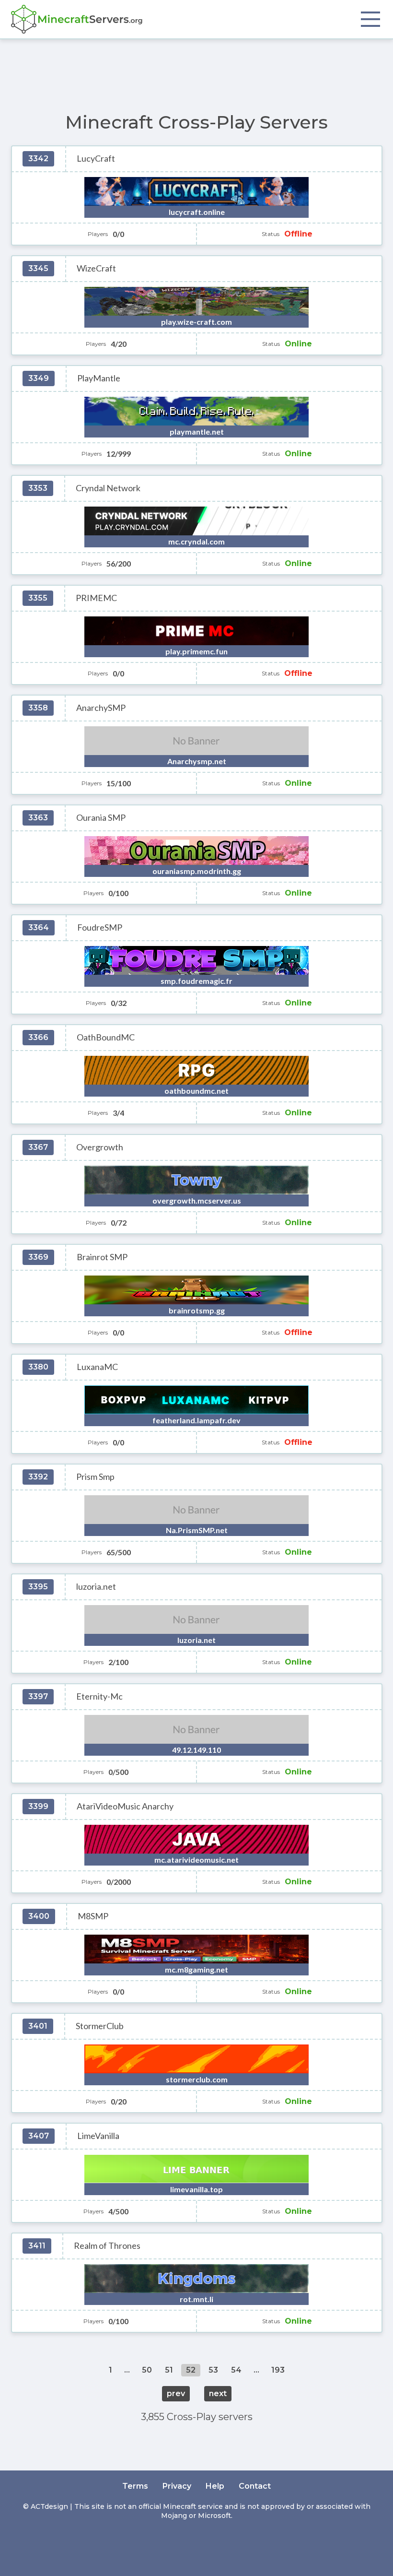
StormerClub (100, 2026)
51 (169, 2370)
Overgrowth (100, 1147)
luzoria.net (96, 1587)
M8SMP (93, 1916)
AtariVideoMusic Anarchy (125, 1806)
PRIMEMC (96, 598)
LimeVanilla (98, 2136)
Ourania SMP (101, 818)
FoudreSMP (100, 928)
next (218, 2393)
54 (236, 2370)
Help (215, 2486)
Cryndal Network (108, 488)
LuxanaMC (97, 1367)
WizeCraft (96, 268)
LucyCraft (96, 159)
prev (176, 2393)
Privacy (177, 2486)
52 (191, 2370)
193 (278, 2370)
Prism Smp (95, 1477)
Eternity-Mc (99, 1696)
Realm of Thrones (107, 2246)
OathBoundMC (106, 1037)
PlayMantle (99, 378)
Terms (135, 2486)
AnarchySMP (101, 708)
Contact (255, 2486)
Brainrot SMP (102, 1257)
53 (213, 2370)
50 (147, 2370)
